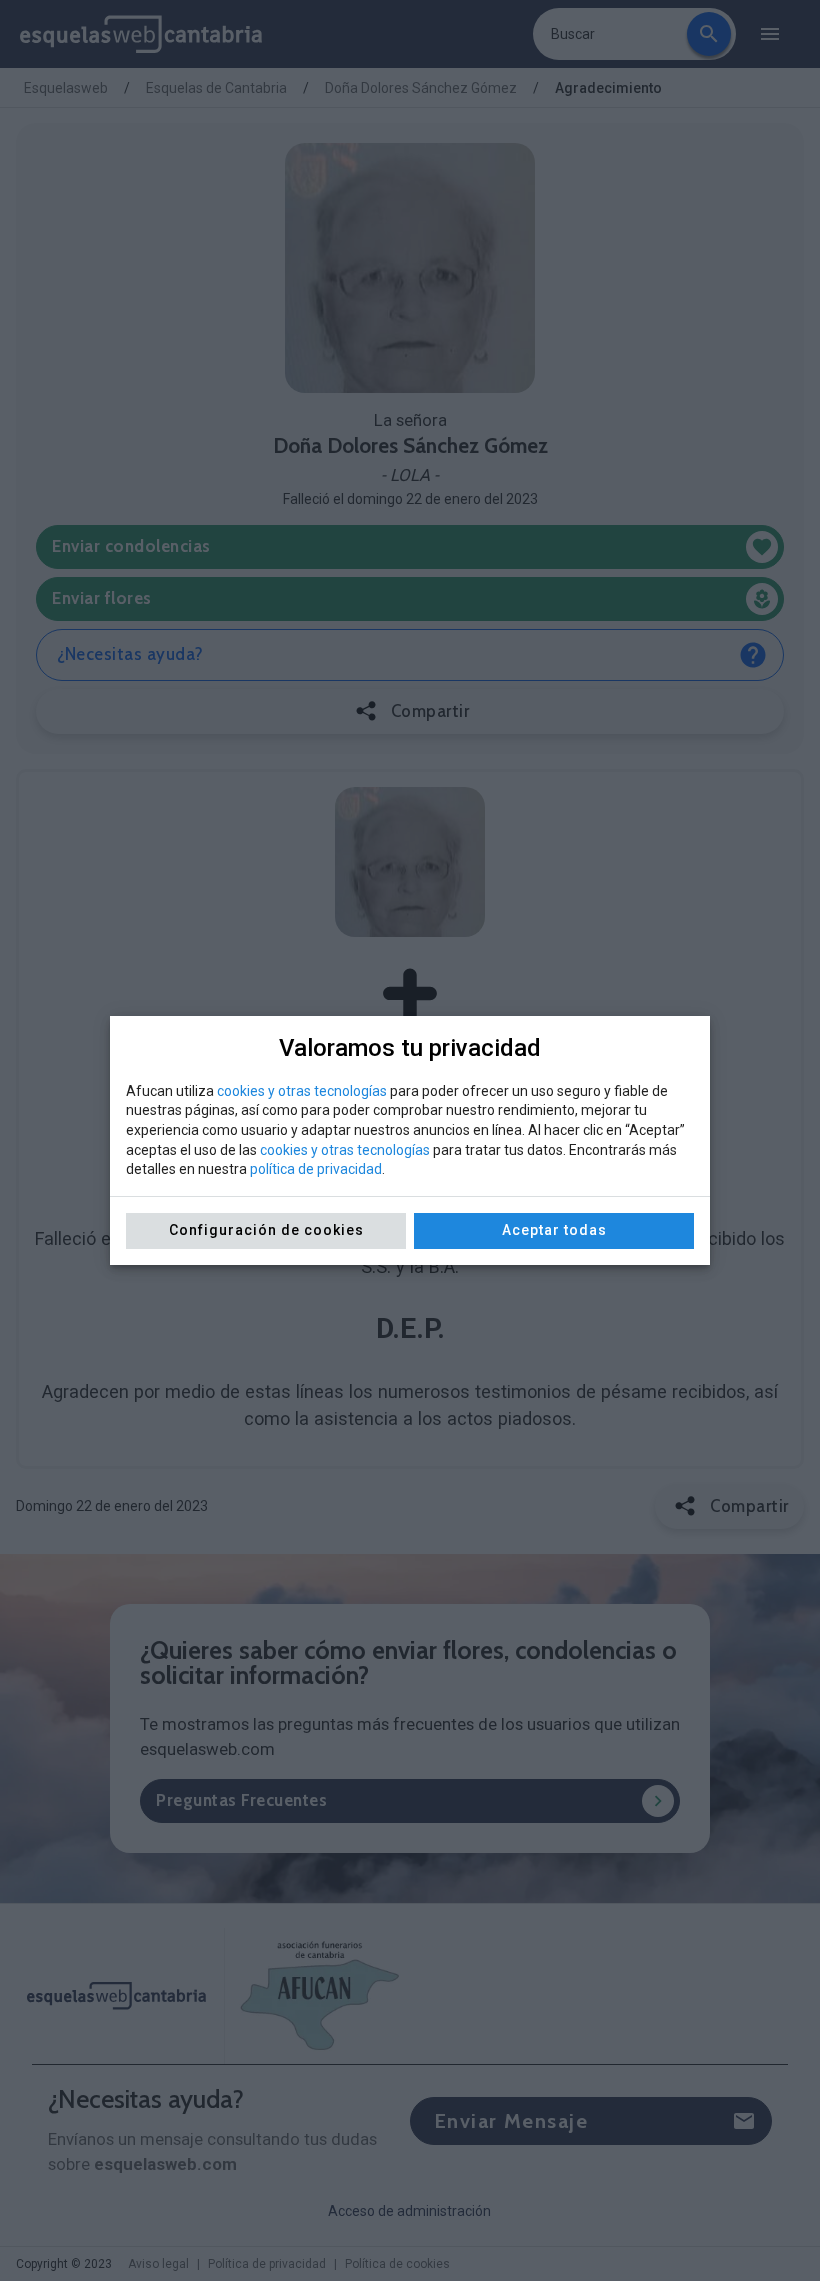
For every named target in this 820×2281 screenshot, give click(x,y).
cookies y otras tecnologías (302, 1091)
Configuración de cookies (266, 1230)
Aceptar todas (554, 1230)
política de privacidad (316, 1169)
